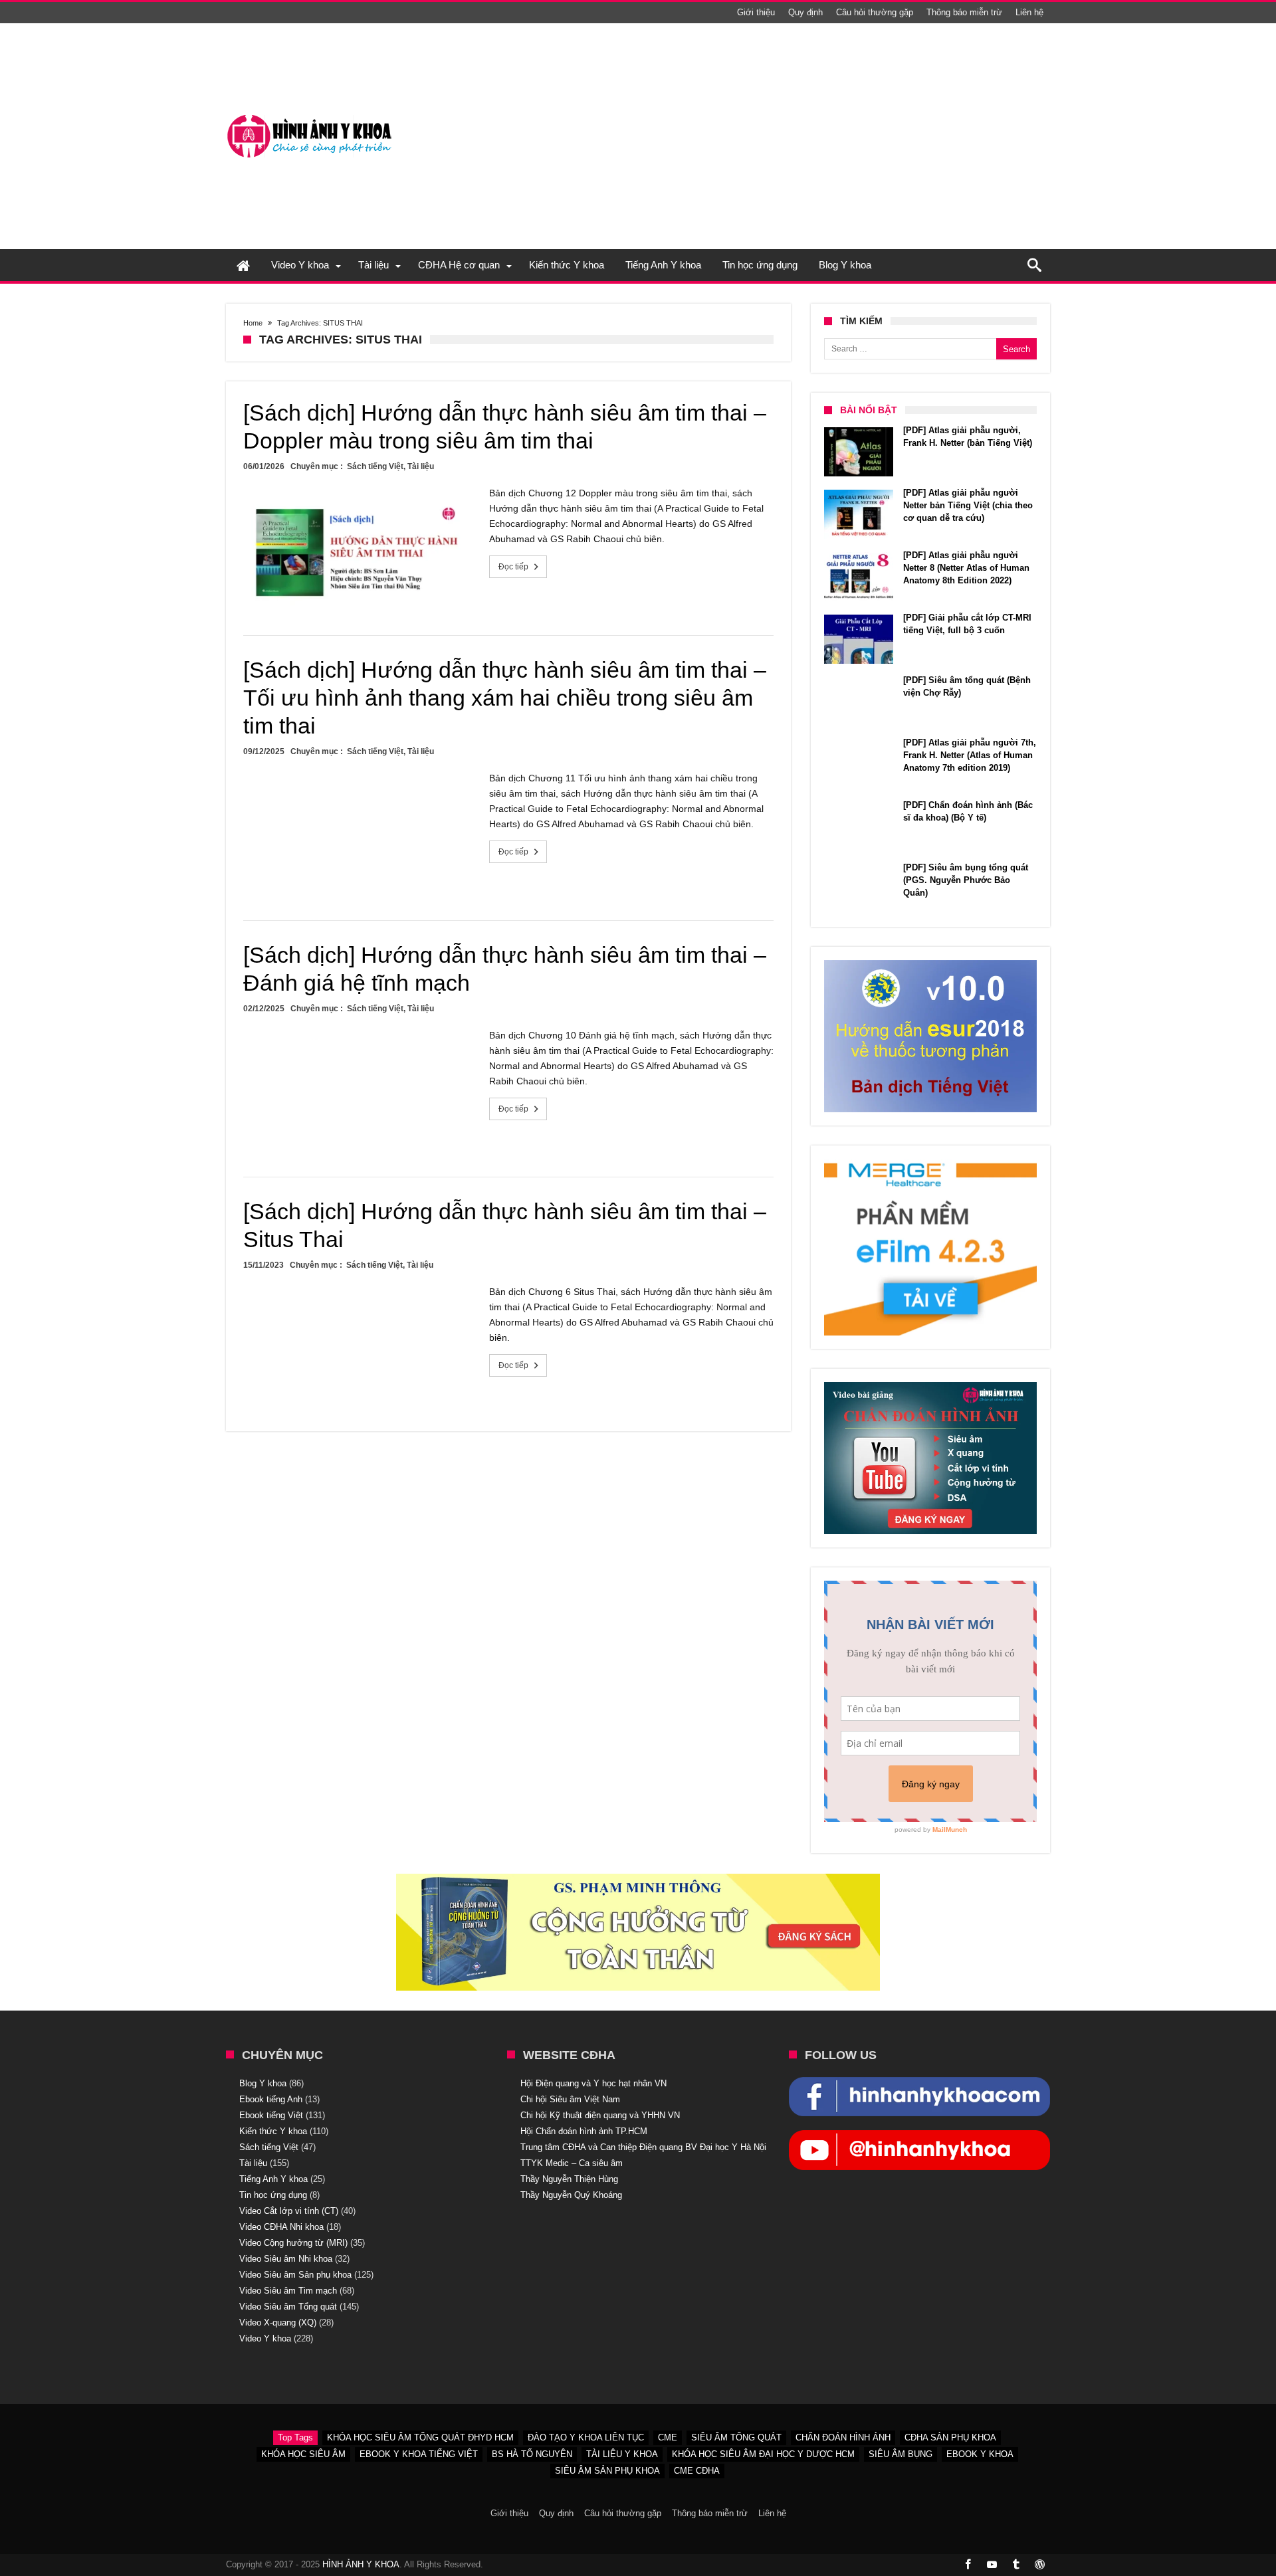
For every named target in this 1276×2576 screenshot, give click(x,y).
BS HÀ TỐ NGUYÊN (532, 2454)
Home (253, 323)
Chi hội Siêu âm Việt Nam (570, 2099)
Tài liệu (421, 466)
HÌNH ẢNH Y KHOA (361, 2564)
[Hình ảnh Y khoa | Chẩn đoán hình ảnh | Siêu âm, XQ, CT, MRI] (309, 115)
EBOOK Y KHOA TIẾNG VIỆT (419, 2454)
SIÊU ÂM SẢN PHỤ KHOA (607, 2471)
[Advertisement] (808, 136)
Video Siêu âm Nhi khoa (286, 2259)
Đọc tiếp (513, 567)
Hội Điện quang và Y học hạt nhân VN (593, 2083)
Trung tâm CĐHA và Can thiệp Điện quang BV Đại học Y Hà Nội (643, 2147)
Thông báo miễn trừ (964, 12)
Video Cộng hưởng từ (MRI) (293, 2243)
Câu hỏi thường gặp (875, 12)
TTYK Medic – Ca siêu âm (572, 2163)
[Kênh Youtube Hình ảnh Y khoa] (919, 2137)
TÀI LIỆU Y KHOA (622, 2454)
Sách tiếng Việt (375, 466)
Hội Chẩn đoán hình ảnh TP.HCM (584, 2131)
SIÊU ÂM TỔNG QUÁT (736, 2437)
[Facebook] (968, 2565)
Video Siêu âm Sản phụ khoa (295, 2275)
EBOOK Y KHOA (980, 2454)
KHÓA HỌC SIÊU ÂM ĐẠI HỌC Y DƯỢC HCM (763, 2454)
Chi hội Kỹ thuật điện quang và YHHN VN (600, 2115)
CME (668, 2437)
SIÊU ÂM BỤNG (901, 2454)
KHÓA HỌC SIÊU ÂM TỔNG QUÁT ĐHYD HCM (420, 2437)
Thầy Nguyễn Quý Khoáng (571, 2195)
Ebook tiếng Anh (271, 2099)
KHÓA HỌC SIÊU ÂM (303, 2454)
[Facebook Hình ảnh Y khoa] (919, 2084)
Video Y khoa (265, 2338)
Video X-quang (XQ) (278, 2323)
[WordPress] (1039, 2565)
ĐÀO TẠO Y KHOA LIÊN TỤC (586, 2437)
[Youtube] (992, 2565)
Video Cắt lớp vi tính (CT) (289, 2211)
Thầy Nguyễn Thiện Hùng (569, 2179)
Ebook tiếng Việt (271, 2115)
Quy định (805, 12)
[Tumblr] (1015, 2565)
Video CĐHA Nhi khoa (281, 2227)
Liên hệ (1029, 12)
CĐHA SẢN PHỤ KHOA (950, 2437)
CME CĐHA (697, 2471)
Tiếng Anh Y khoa (273, 2179)
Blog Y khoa (263, 2083)
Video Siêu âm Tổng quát (288, 2307)
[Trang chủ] (243, 265)
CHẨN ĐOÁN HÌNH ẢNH (843, 2437)
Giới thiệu (756, 12)
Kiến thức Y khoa (273, 2131)
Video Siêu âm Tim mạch (288, 2291)
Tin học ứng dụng (273, 2195)
